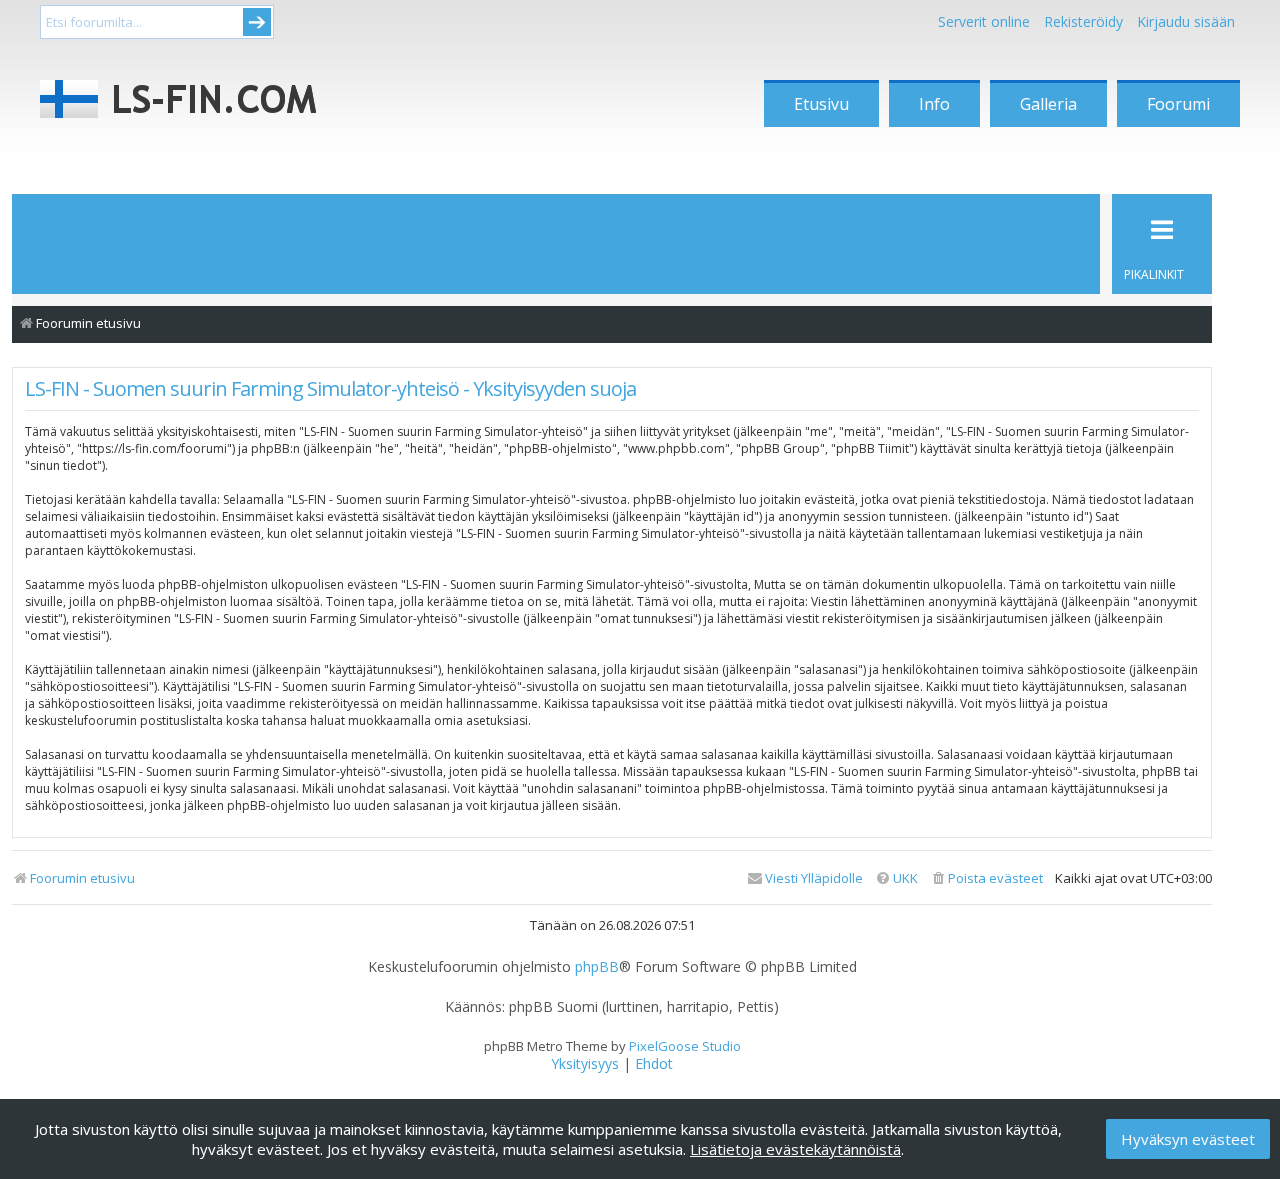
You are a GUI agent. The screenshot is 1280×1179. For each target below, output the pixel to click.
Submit (257, 22)
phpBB (597, 967)
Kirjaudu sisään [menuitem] (1186, 21)
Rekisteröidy (1083, 21)
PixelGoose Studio (685, 1046)
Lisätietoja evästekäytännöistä (795, 1149)
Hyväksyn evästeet (1188, 1139)
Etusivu (821, 104)
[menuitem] (986, 878)
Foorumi (1178, 104)
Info (934, 104)
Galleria (1048, 104)
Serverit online (984, 21)
